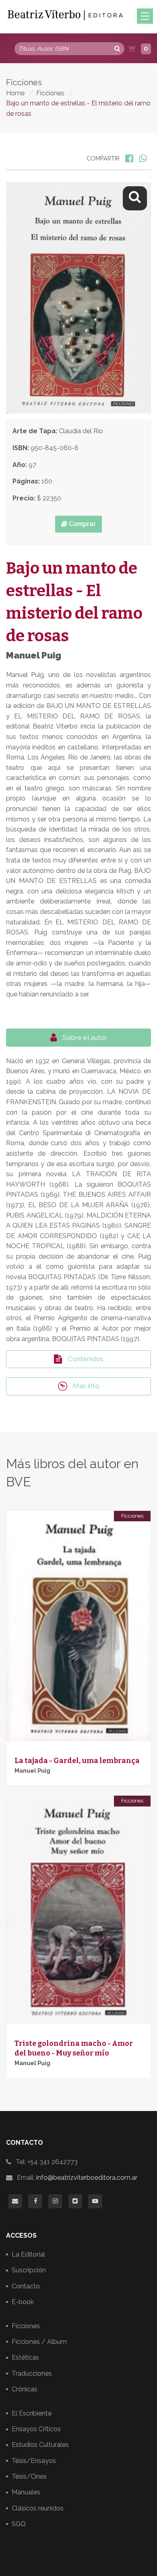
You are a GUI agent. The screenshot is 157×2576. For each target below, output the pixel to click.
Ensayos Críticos (36, 2429)
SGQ (19, 2524)
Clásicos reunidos (38, 2508)
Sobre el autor (84, 1037)
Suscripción (29, 2270)
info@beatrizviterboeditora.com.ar (87, 2178)
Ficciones (50, 93)
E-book (23, 2302)
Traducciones (32, 2373)
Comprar (82, 524)
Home (15, 93)
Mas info (85, 1386)
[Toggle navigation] (145, 16)
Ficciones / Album (39, 2342)
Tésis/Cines (29, 2476)
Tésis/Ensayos (34, 2461)
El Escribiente (32, 2413)
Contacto (26, 2286)
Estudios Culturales (40, 2445)
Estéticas (25, 2357)
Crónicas (25, 2389)
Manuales (26, 2492)
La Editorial (28, 2254)
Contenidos (85, 1359)
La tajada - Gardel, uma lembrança (77, 1761)
